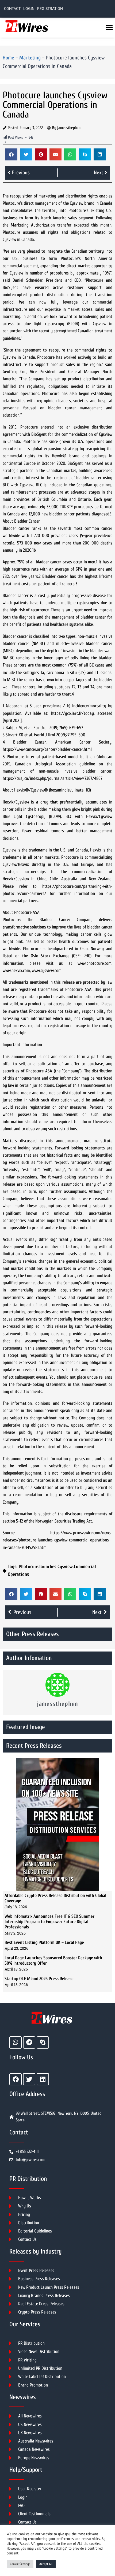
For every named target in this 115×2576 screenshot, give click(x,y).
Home (8, 58)
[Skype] (43, 2042)
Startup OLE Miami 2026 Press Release (39, 1979)
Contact (12, 9)
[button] (11, 154)
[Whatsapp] (16, 2042)
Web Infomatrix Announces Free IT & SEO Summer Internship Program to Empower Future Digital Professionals (49, 1922)
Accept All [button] (46, 2564)
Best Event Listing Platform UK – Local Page (44, 1942)
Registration (50, 9)
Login (29, 9)
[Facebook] (16, 2079)
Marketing (30, 58)
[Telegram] (29, 2042)
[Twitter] (29, 2079)
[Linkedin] (43, 2079)
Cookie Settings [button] (20, 2564)
